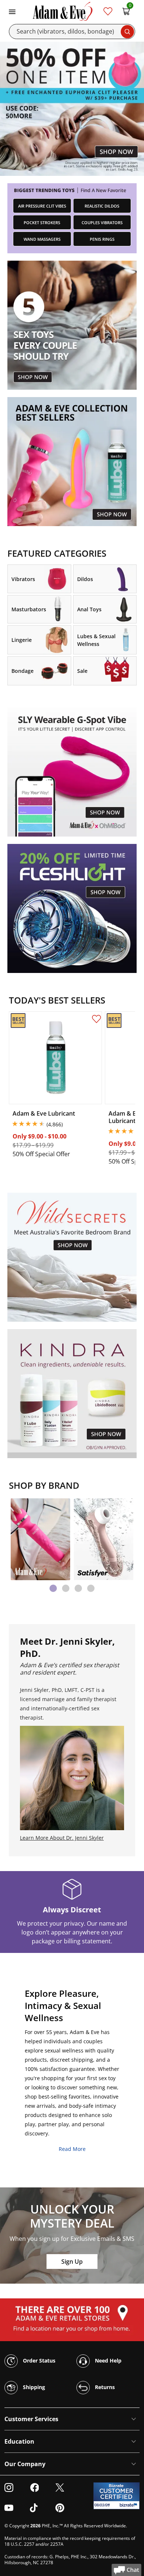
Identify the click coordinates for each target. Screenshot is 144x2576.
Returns (104, 2387)
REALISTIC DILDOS (102, 206)
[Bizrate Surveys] (129, 2505)
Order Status (38, 2361)
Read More (72, 2149)
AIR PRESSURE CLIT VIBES (42, 206)
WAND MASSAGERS (42, 239)
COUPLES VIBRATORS (102, 223)
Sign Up (72, 2262)
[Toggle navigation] (12, 11)
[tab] (53, 1588)
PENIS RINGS (102, 239)
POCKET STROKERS (42, 223)
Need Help (107, 2361)
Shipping (33, 2387)
